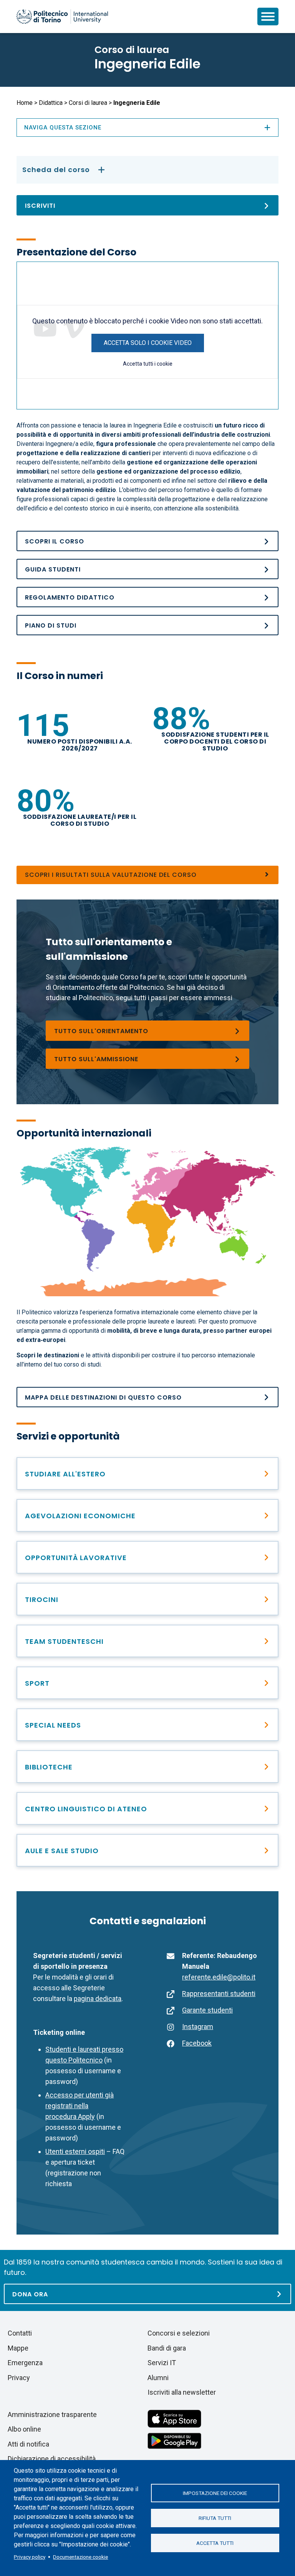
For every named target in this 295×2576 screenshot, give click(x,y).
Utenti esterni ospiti (75, 2151)
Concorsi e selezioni (179, 2333)
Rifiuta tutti (215, 2518)
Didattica (51, 103)
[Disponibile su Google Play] (174, 2440)
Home (25, 103)
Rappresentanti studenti (219, 1994)
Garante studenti (207, 2010)
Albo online (24, 2429)
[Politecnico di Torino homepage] (62, 17)
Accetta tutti (215, 2543)
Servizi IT (162, 2363)
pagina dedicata (98, 1999)
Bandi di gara (167, 2348)
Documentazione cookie (80, 2557)
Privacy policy (30, 2557)
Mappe (18, 2348)
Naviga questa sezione (63, 128)
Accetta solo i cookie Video (148, 343)
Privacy (19, 2378)
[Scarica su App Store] (174, 2418)
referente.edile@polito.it (219, 1977)
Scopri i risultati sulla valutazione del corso (111, 875)
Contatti (20, 2333)
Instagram (198, 2027)
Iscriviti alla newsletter (182, 2392)
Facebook (197, 2043)
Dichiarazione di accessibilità (52, 2459)
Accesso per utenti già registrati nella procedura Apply (80, 2106)
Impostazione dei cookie (215, 2493)
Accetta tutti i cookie (148, 364)
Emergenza (25, 2363)
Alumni (158, 2378)
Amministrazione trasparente (52, 2414)
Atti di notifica (28, 2444)
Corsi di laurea (88, 103)
